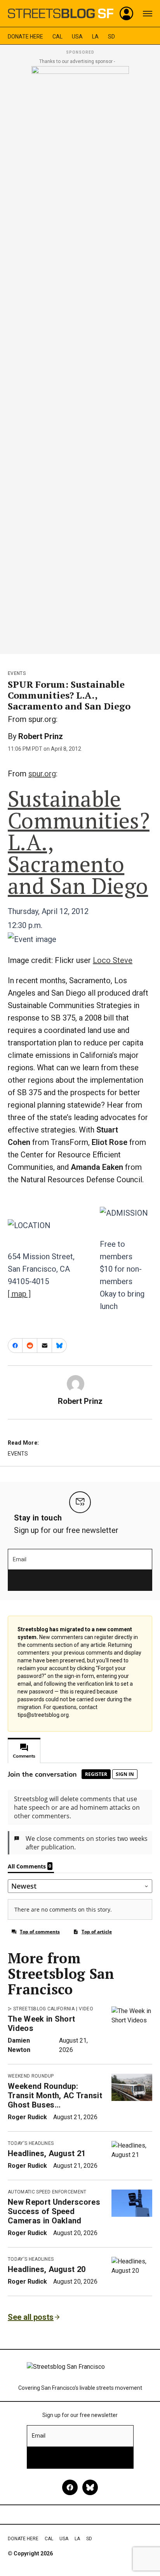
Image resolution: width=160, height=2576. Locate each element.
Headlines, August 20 (47, 2269)
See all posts (31, 2317)
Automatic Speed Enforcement (47, 2192)
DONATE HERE (25, 37)
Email (20, 1559)
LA (95, 37)
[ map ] (19, 1294)
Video (86, 2009)
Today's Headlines (31, 2143)
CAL (57, 37)
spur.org (42, 774)
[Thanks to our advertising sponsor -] (80, 358)
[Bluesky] (90, 2487)
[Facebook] (70, 2487)
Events (17, 673)
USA (77, 37)
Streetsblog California (44, 2009)
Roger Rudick (27, 2117)
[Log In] (127, 14)
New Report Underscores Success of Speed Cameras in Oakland (54, 2211)
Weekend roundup (31, 2076)
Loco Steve (113, 960)
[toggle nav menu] (148, 14)
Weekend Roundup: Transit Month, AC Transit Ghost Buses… (55, 2095)
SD (111, 37)
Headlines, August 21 (47, 2153)
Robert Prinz (41, 736)
